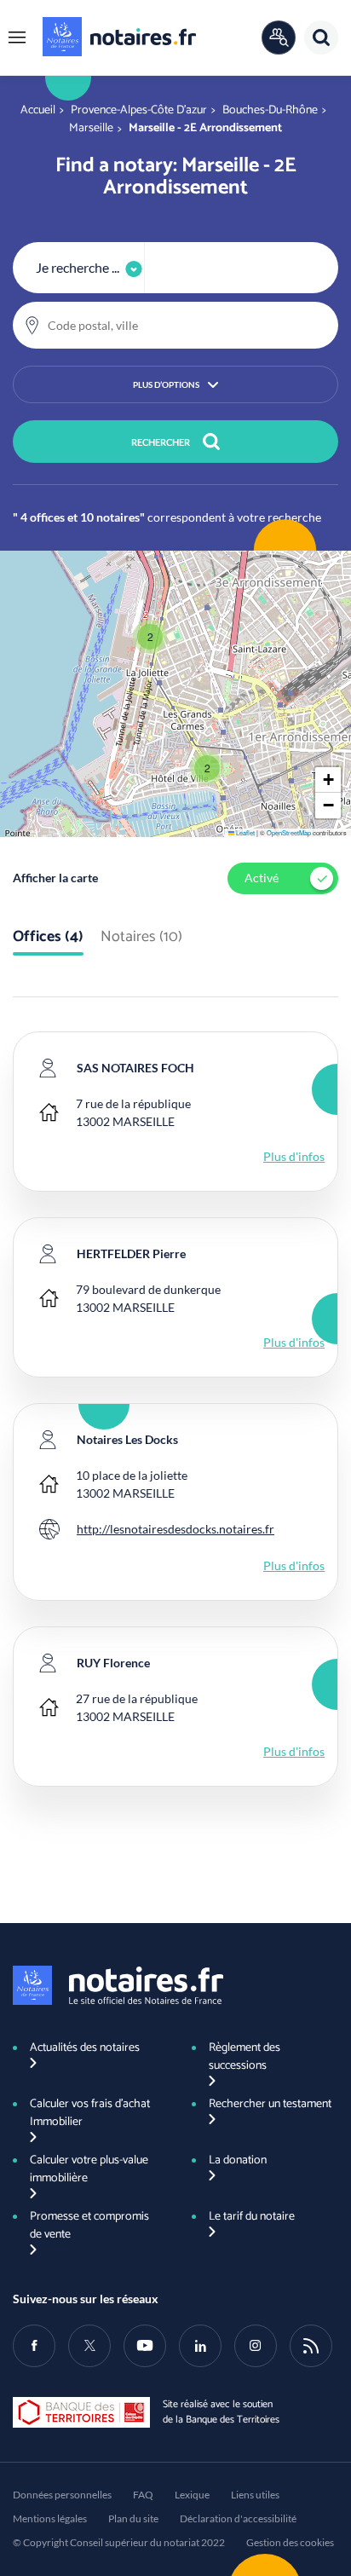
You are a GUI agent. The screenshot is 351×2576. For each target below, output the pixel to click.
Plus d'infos (294, 1156)
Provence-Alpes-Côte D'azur (139, 110)
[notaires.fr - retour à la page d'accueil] (119, 37)
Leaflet (245, 832)
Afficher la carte (55, 878)
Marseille (91, 128)
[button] (17, 38)
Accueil (38, 110)
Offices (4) (48, 938)
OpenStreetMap (289, 832)
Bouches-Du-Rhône (270, 110)
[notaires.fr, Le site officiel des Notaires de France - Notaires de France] (118, 1985)
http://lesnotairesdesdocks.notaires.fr (175, 1529)
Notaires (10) (141, 938)
